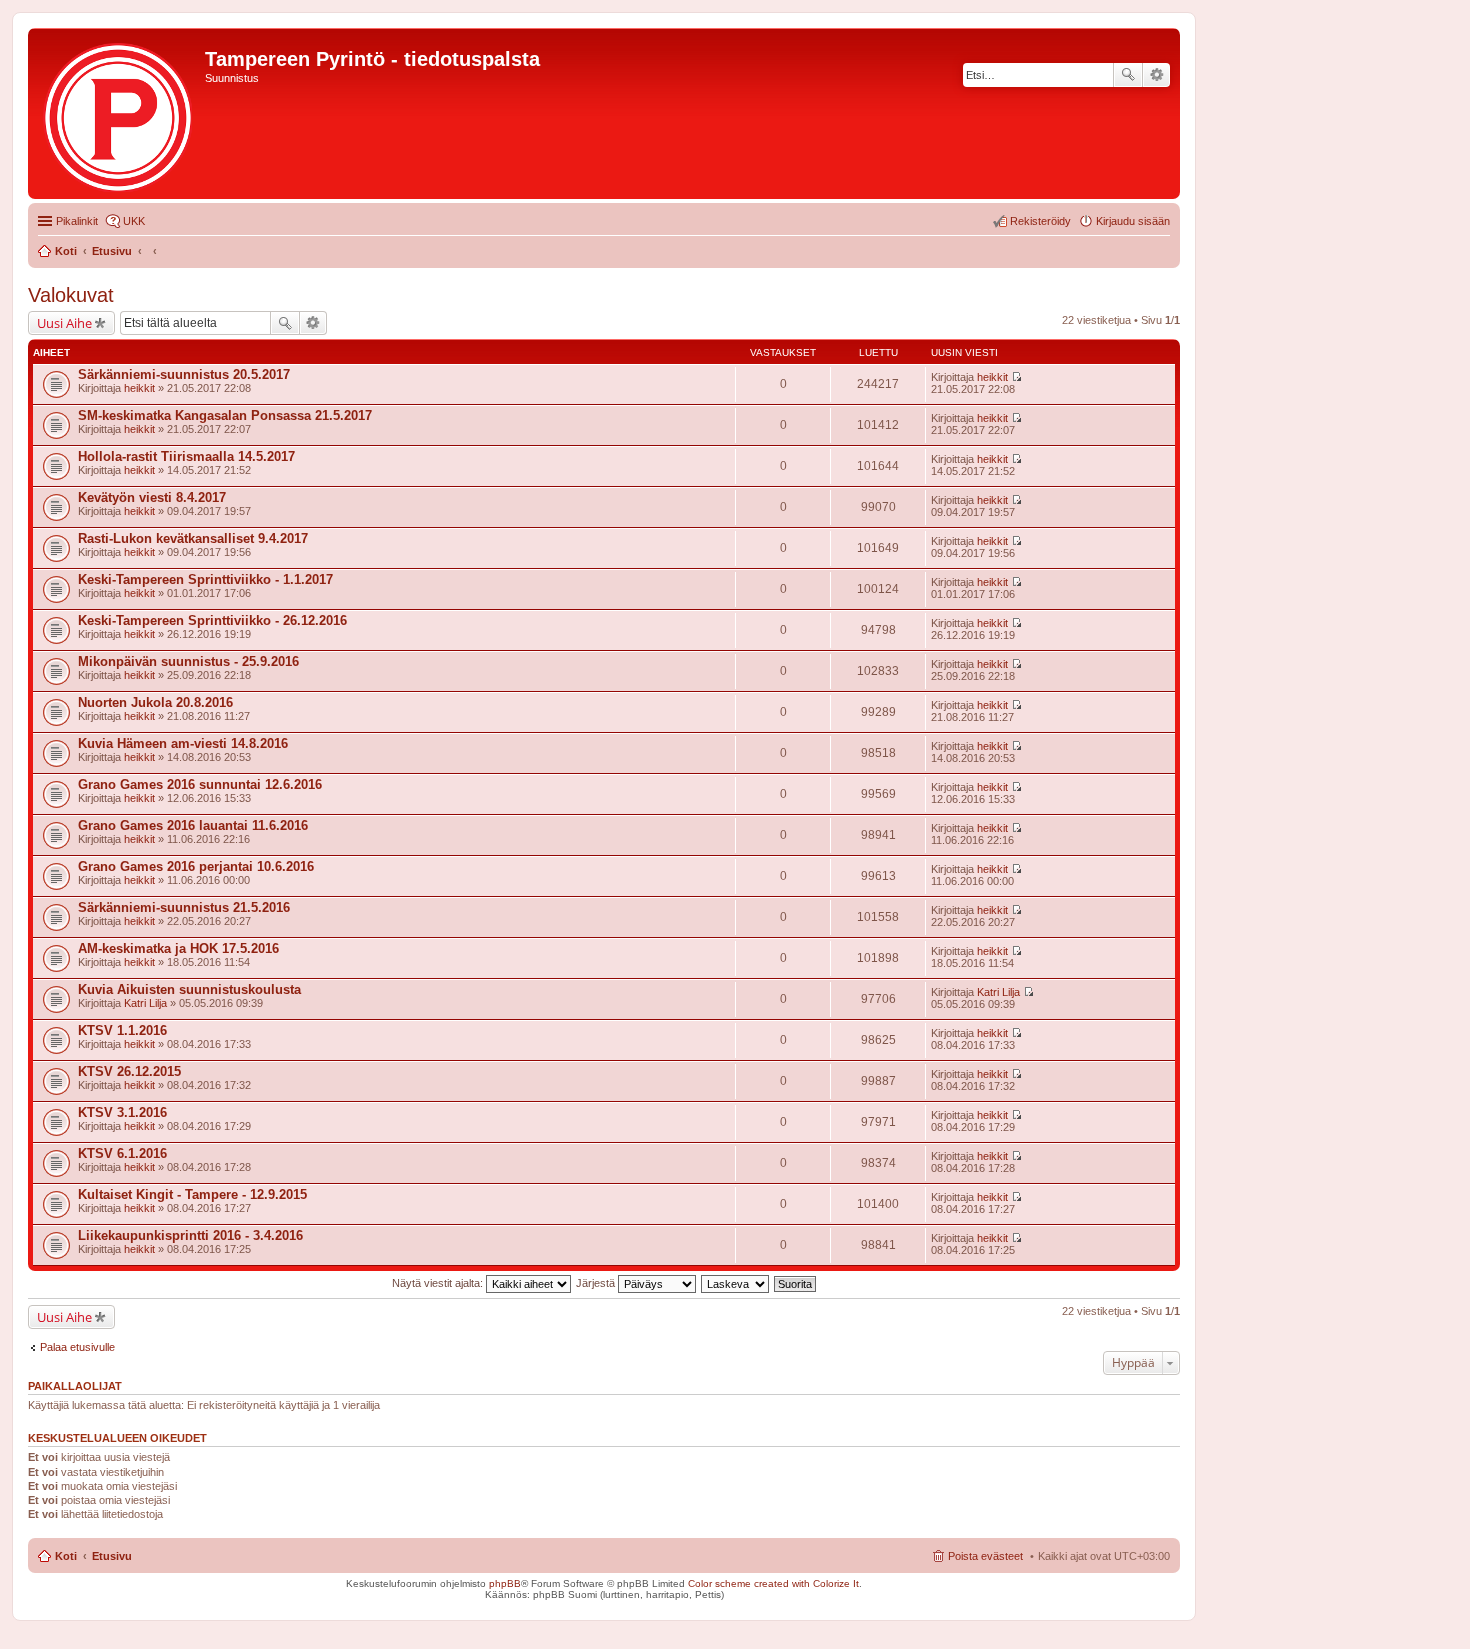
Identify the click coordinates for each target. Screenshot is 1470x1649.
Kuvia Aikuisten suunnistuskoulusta (189, 989)
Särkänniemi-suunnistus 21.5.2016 (184, 907)
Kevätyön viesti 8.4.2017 (152, 497)
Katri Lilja (145, 1003)
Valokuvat (71, 295)
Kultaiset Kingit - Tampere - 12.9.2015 (192, 1194)
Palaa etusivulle (77, 1347)
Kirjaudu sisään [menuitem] (1133, 221)
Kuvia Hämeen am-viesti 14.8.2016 (183, 743)
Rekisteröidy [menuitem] (1040, 221)
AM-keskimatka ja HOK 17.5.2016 (178, 948)
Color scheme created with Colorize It (773, 1583)
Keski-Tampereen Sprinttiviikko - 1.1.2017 (205, 579)
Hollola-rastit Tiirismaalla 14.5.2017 (186, 456)
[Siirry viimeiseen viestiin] (1016, 377)
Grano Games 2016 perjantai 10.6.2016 (196, 866)
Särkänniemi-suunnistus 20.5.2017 (184, 374)
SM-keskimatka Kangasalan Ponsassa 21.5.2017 (225, 415)
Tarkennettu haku (1156, 75)
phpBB (505, 1583)
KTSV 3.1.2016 (122, 1112)
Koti (66, 1556)
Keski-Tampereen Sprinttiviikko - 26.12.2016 (212, 620)
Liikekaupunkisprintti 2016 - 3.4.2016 (190, 1235)
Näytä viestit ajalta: (439, 1283)
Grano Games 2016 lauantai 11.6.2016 (193, 825)
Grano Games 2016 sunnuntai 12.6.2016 (200, 784)
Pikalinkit (77, 221)
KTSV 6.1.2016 (122, 1153)
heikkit (139, 388)
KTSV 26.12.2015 (129, 1071)
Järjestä (597, 1283)
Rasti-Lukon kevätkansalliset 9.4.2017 (193, 538)
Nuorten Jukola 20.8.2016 (155, 702)
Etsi (1128, 75)
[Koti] (119, 113)
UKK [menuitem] (134, 221)
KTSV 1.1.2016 (122, 1030)
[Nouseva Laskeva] (736, 1283)
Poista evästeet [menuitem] (985, 1556)
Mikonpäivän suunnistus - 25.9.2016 (188, 661)
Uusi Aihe (64, 323)
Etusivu (112, 1556)
